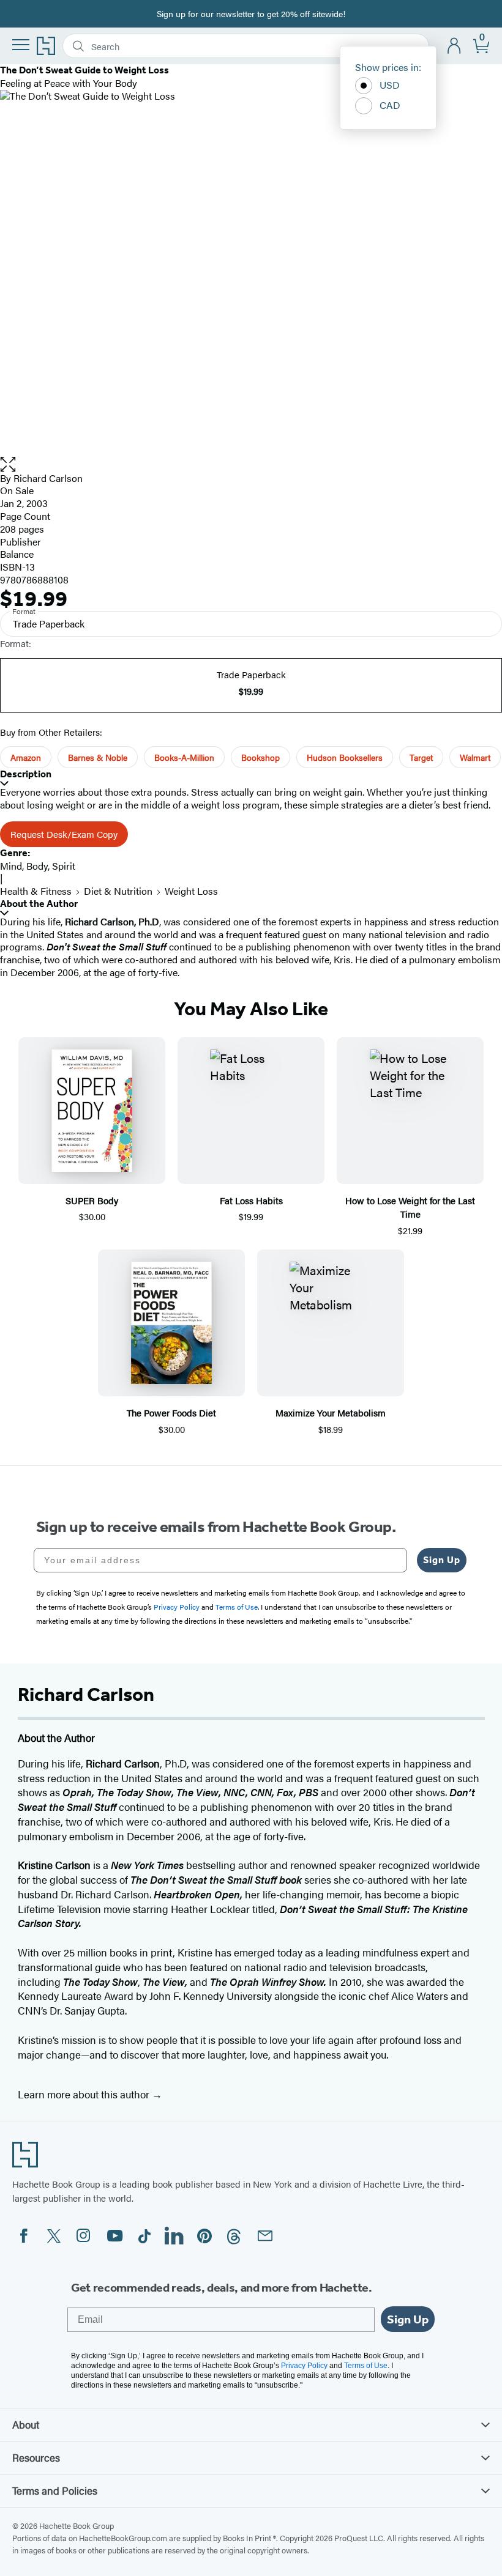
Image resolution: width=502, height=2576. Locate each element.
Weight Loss (191, 891)
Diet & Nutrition (118, 891)
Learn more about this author (85, 2094)
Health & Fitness (36, 891)
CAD (390, 105)
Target (421, 757)
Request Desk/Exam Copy (64, 834)
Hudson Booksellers (345, 757)
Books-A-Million (184, 757)
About (26, 2424)
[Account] (455, 46)
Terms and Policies (55, 2490)
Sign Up (442, 1560)
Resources (36, 2457)
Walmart (475, 757)
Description (26, 774)
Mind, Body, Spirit (38, 866)
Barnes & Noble (98, 757)
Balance (17, 554)
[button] (251, 464)
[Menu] (21, 45)
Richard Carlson (48, 478)
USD (390, 85)
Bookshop (260, 757)
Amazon (26, 757)
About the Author (39, 904)
